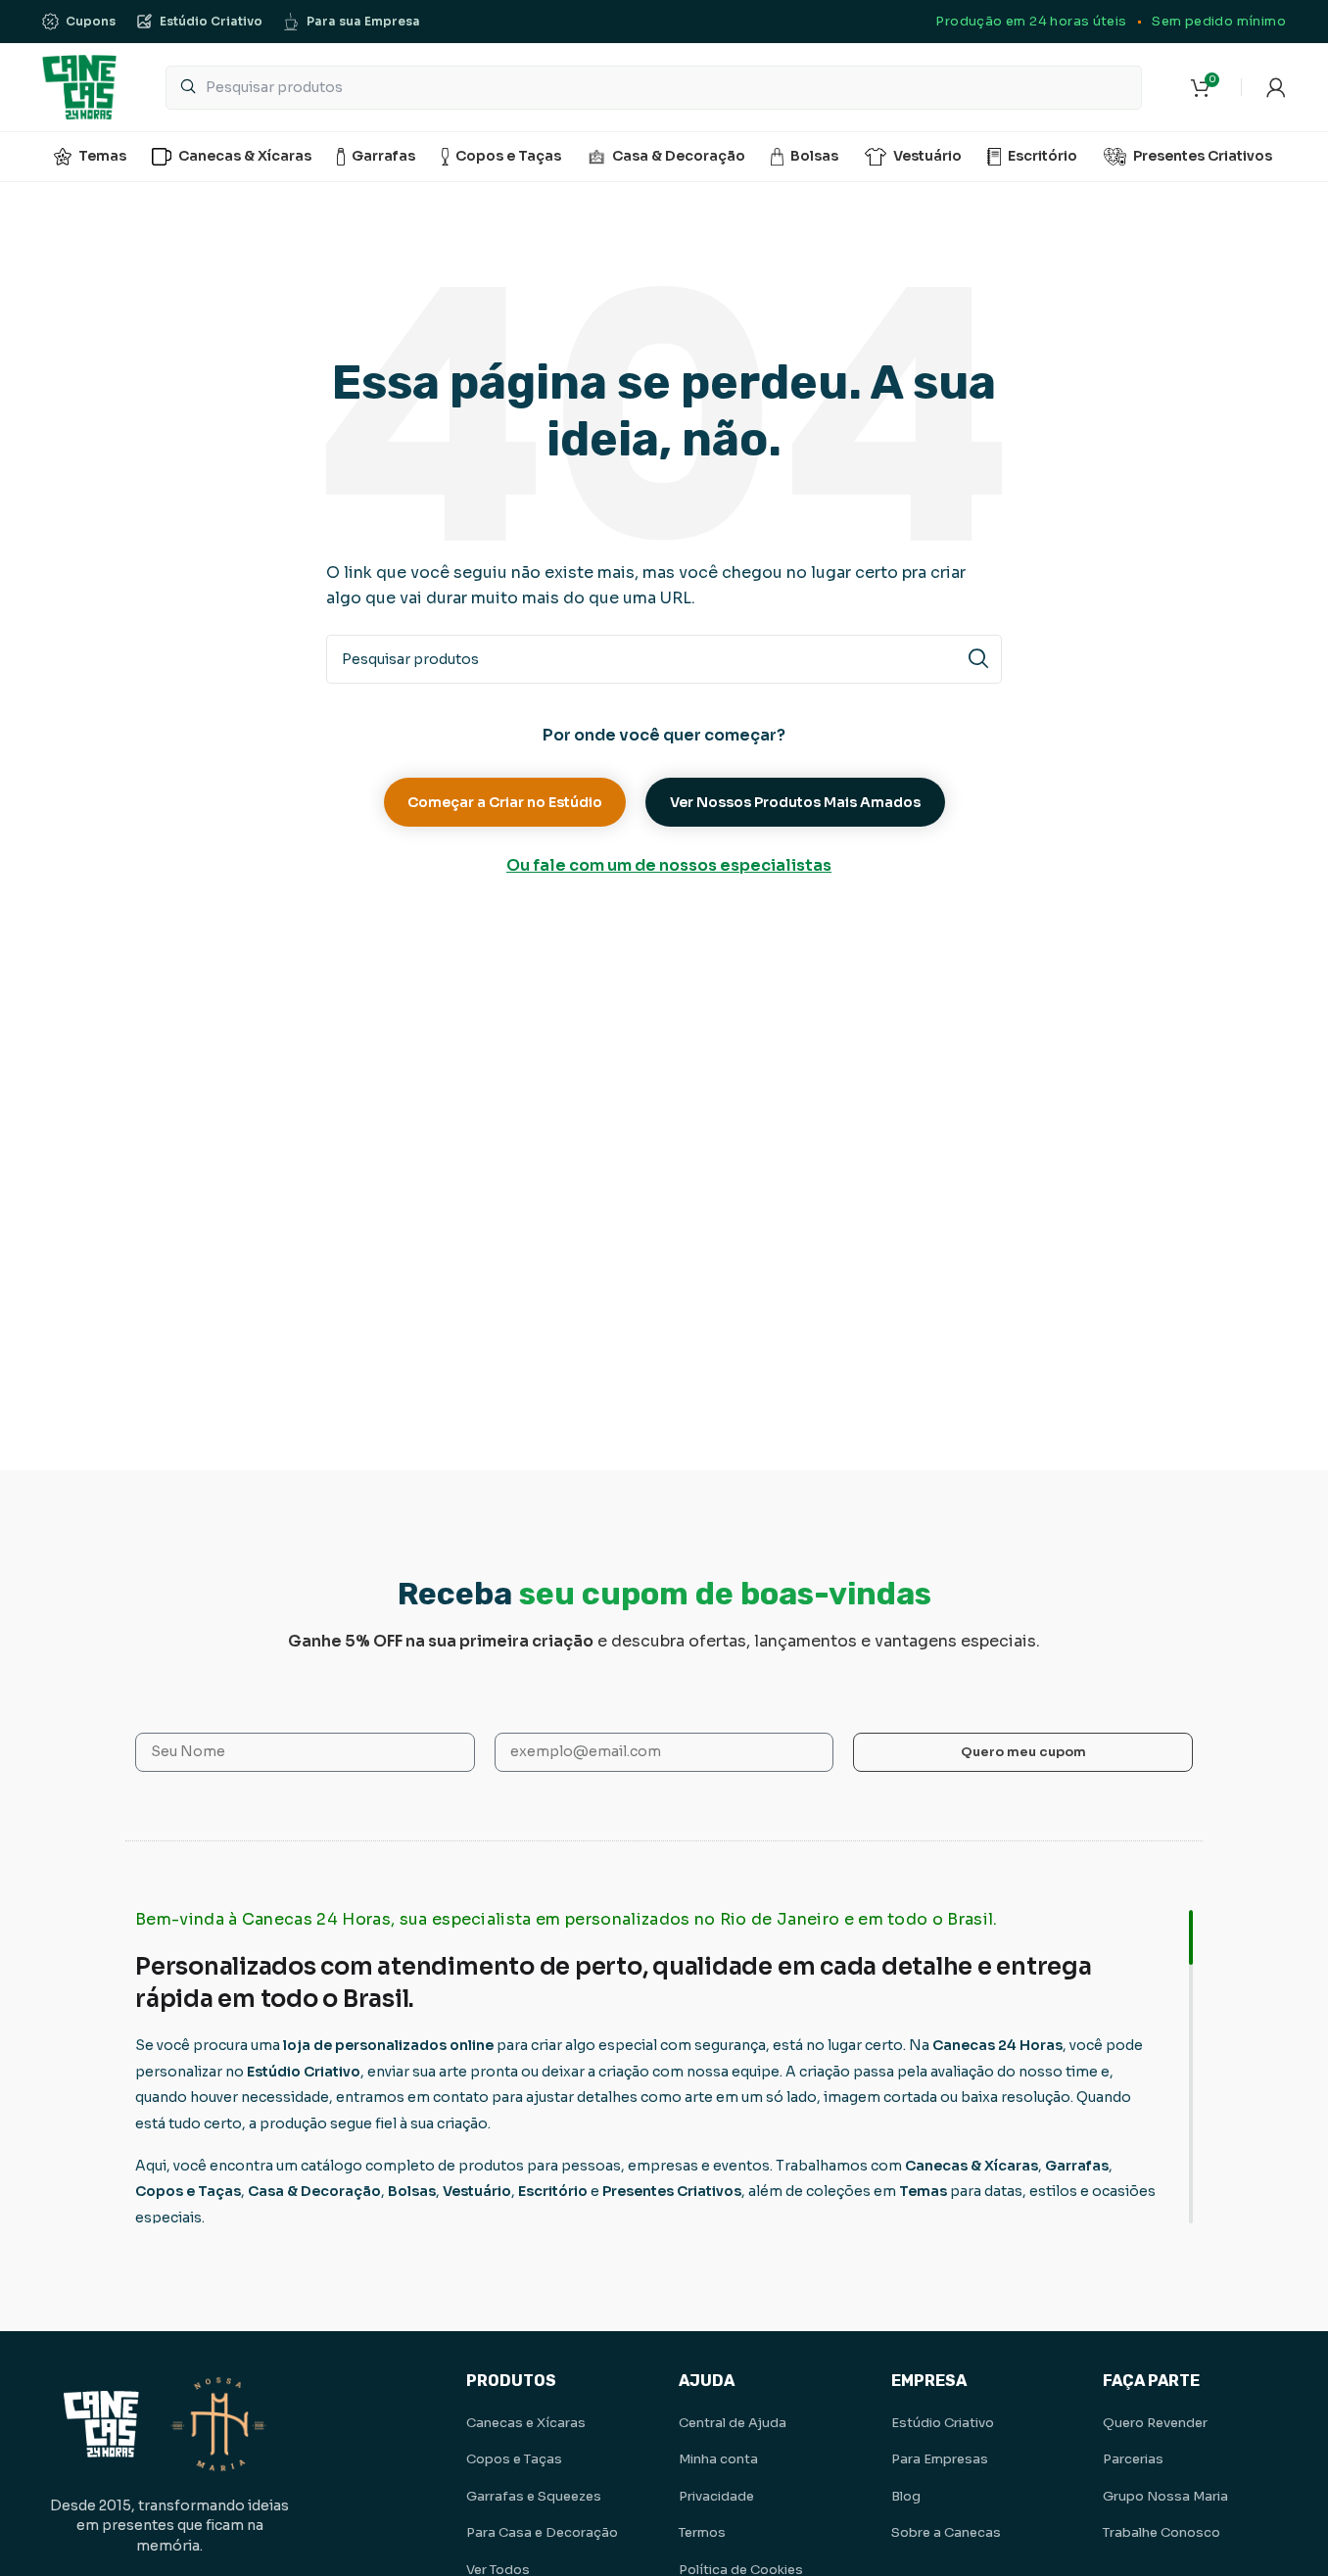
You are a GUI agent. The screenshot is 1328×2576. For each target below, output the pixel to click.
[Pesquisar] (977, 659)
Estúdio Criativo (943, 2423)
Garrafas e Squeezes (534, 2496)
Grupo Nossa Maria (1165, 2496)
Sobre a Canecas (946, 2532)
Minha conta (718, 2459)
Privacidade (716, 2496)
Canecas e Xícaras (526, 2423)
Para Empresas (940, 2459)
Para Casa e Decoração (542, 2532)
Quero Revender (1155, 2423)
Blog (906, 2496)
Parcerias (1133, 2459)
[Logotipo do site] (79, 86)
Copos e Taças (514, 2459)
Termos (702, 2532)
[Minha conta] (1276, 87)
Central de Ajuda (733, 2423)
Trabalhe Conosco (1162, 2532)
